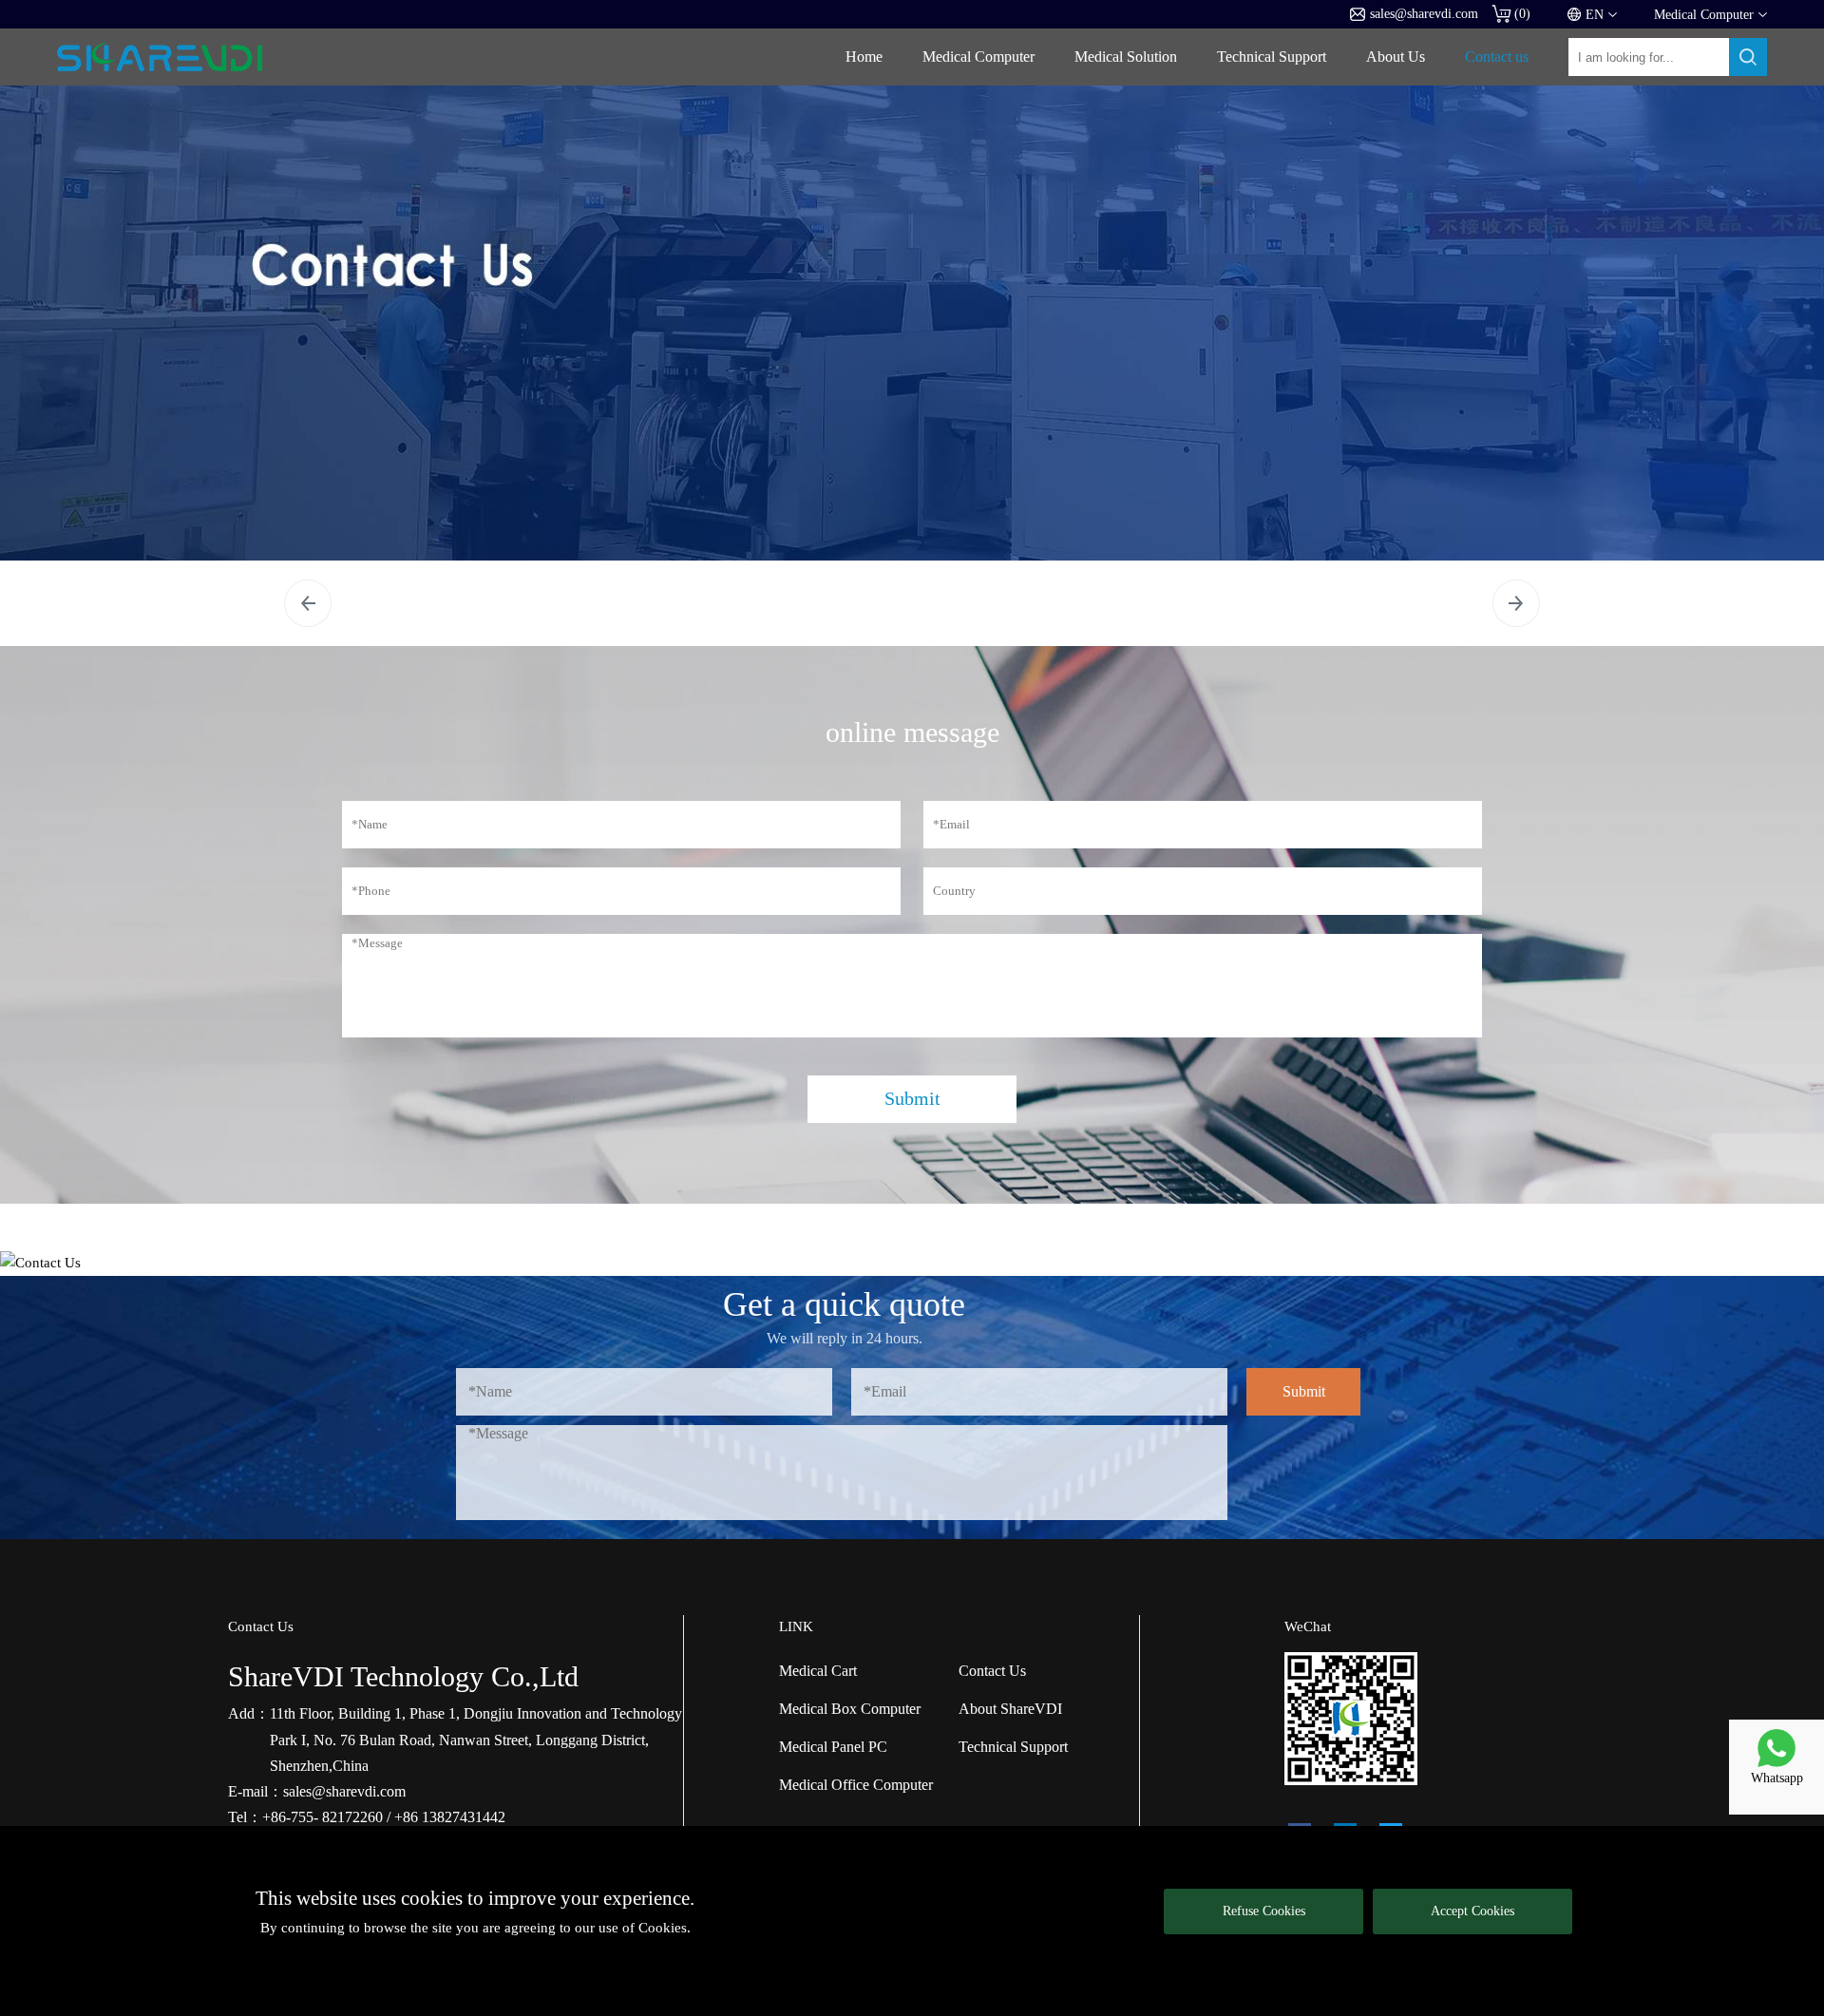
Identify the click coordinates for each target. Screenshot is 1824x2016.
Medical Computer (978, 57)
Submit (912, 1098)
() (1522, 14)
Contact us (1497, 57)
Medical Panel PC (833, 1747)
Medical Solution (1126, 57)
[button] (308, 603)
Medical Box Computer (850, 1709)
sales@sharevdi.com (1424, 14)
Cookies (663, 1928)
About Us (1396, 57)
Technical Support (1272, 57)
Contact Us (992, 1671)
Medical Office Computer (856, 1785)
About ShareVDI (1010, 1709)
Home (864, 57)
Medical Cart (818, 1671)
